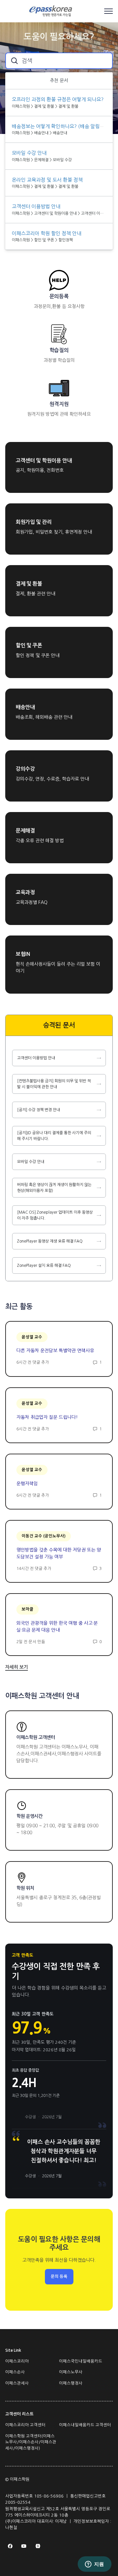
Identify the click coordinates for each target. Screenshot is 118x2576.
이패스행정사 (71, 2383)
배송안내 (25, 707)
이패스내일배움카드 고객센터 (85, 2425)
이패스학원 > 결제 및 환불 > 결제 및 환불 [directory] (45, 106)
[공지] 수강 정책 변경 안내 (39, 1110)
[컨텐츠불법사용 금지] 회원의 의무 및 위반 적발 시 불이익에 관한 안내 (54, 1084)
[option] (59, 103)
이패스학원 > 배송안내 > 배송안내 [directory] (39, 133)
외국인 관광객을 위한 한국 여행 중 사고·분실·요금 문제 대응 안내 (57, 1627)
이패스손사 (15, 2372)
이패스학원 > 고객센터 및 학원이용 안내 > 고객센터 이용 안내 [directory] (59, 213)
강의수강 (25, 769)
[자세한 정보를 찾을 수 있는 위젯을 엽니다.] (94, 2565)
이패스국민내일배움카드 (81, 2361)
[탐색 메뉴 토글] (108, 11)
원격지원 (59, 404)
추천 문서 (59, 80)
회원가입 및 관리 (34, 522)
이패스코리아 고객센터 (25, 2425)
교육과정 (25, 892)
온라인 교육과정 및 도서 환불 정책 (47, 180)
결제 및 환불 (29, 584)
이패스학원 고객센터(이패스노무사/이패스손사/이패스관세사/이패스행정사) (31, 2442)
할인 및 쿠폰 (29, 645)
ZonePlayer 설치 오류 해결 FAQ (44, 1266)
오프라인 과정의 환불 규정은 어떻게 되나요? (58, 99)
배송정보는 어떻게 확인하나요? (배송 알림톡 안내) (64, 126)
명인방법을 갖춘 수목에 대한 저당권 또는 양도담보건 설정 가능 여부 (59, 1553)
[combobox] (59, 61)
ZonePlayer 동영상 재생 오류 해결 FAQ (50, 1241)
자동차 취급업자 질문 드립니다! (47, 1417)
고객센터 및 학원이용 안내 (44, 461)
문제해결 (25, 831)
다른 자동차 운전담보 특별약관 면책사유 (55, 1351)
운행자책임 (27, 1484)
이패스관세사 (17, 2383)
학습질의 (59, 350)
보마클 (28, 1609)
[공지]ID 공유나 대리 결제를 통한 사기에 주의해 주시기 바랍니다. (54, 1136)
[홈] (52, 11)
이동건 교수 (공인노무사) (44, 1536)
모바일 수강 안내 (31, 1162)
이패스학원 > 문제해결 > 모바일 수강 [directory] (42, 160)
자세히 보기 (17, 1667)
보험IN (23, 954)
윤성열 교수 (32, 1337)
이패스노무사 (71, 2372)
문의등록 (59, 296)
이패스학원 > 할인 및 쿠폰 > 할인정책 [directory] (42, 240)
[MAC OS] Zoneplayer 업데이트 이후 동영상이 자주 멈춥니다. (55, 1215)
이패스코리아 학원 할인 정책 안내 (47, 233)
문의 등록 (59, 2277)
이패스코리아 (17, 2361)
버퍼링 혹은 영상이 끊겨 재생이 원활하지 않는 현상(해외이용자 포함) (54, 1188)
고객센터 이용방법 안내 (36, 1058)
